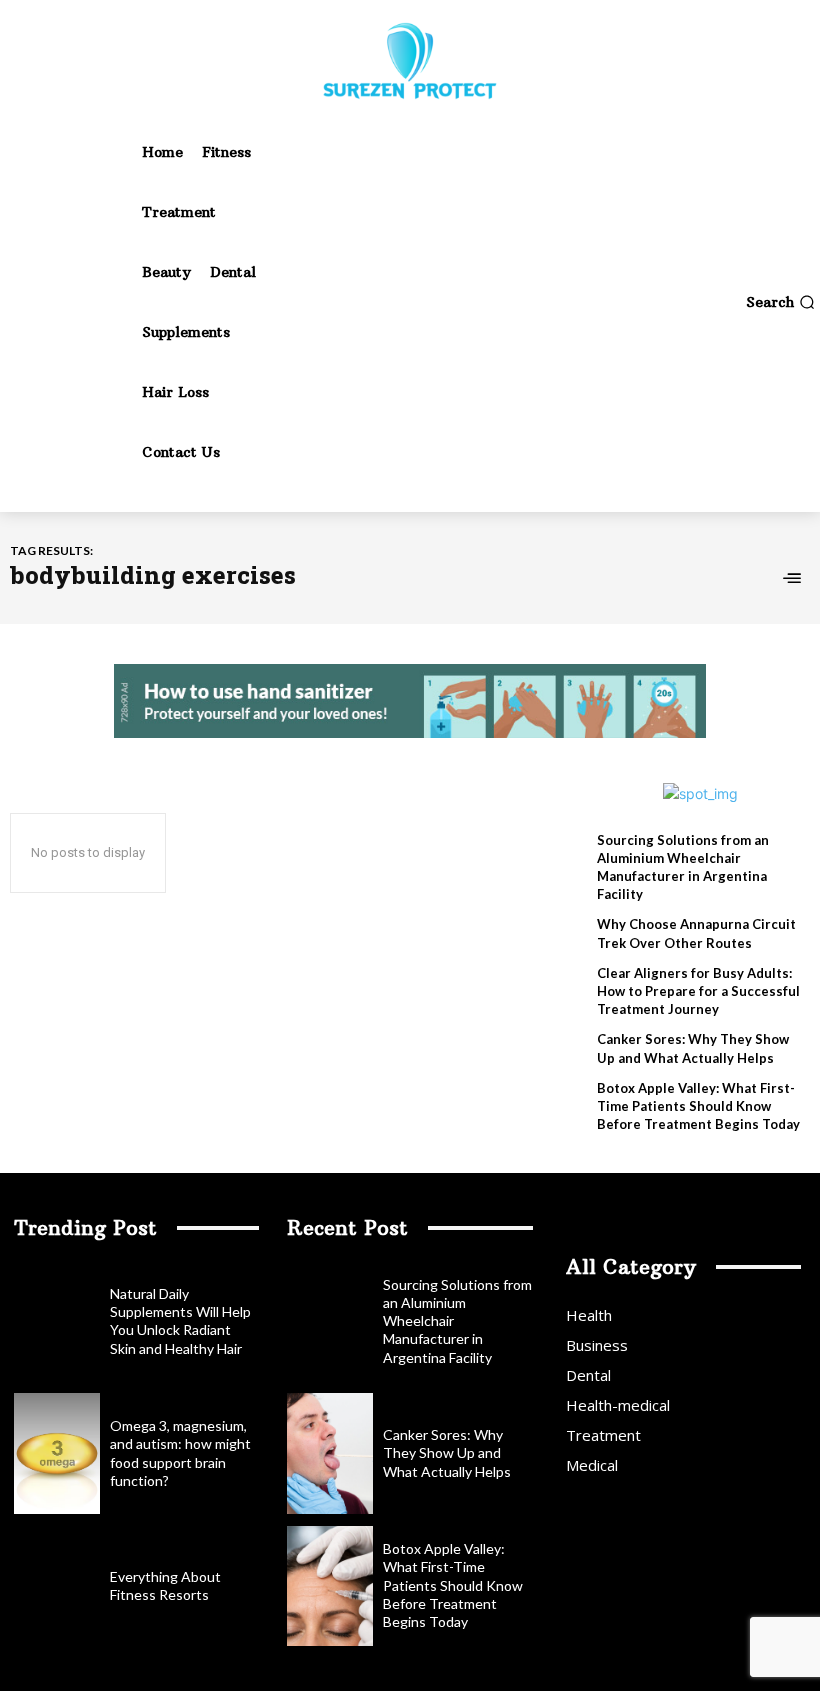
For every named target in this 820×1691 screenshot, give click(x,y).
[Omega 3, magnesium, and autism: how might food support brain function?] (57, 1453)
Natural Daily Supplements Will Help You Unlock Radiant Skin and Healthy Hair (180, 1321)
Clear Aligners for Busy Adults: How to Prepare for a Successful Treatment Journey (698, 991)
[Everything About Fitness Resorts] (57, 1586)
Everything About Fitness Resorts (165, 1585)
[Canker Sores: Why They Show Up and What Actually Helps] (330, 1453)
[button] (780, 302)
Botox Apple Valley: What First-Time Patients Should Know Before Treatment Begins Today (698, 1106)
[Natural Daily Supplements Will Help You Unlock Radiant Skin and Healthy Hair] (57, 1321)
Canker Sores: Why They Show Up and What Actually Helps (447, 1452)
